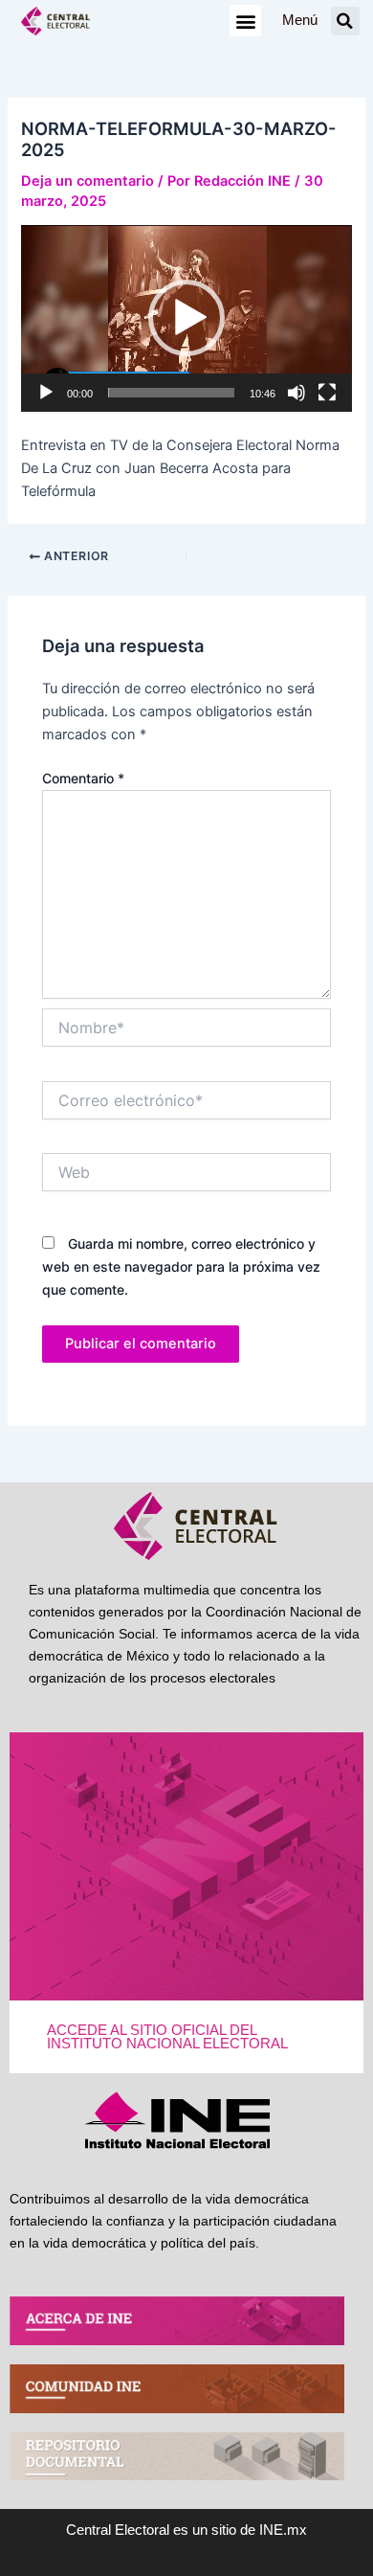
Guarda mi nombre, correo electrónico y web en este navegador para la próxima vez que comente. (181, 1266)
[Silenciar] (296, 393)
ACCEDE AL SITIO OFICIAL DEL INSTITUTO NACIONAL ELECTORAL (167, 2037)
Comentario (83, 778)
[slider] (171, 393)
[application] (186, 318)
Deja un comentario (88, 181)
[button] (245, 21)
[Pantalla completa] (327, 393)
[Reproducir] (46, 393)
